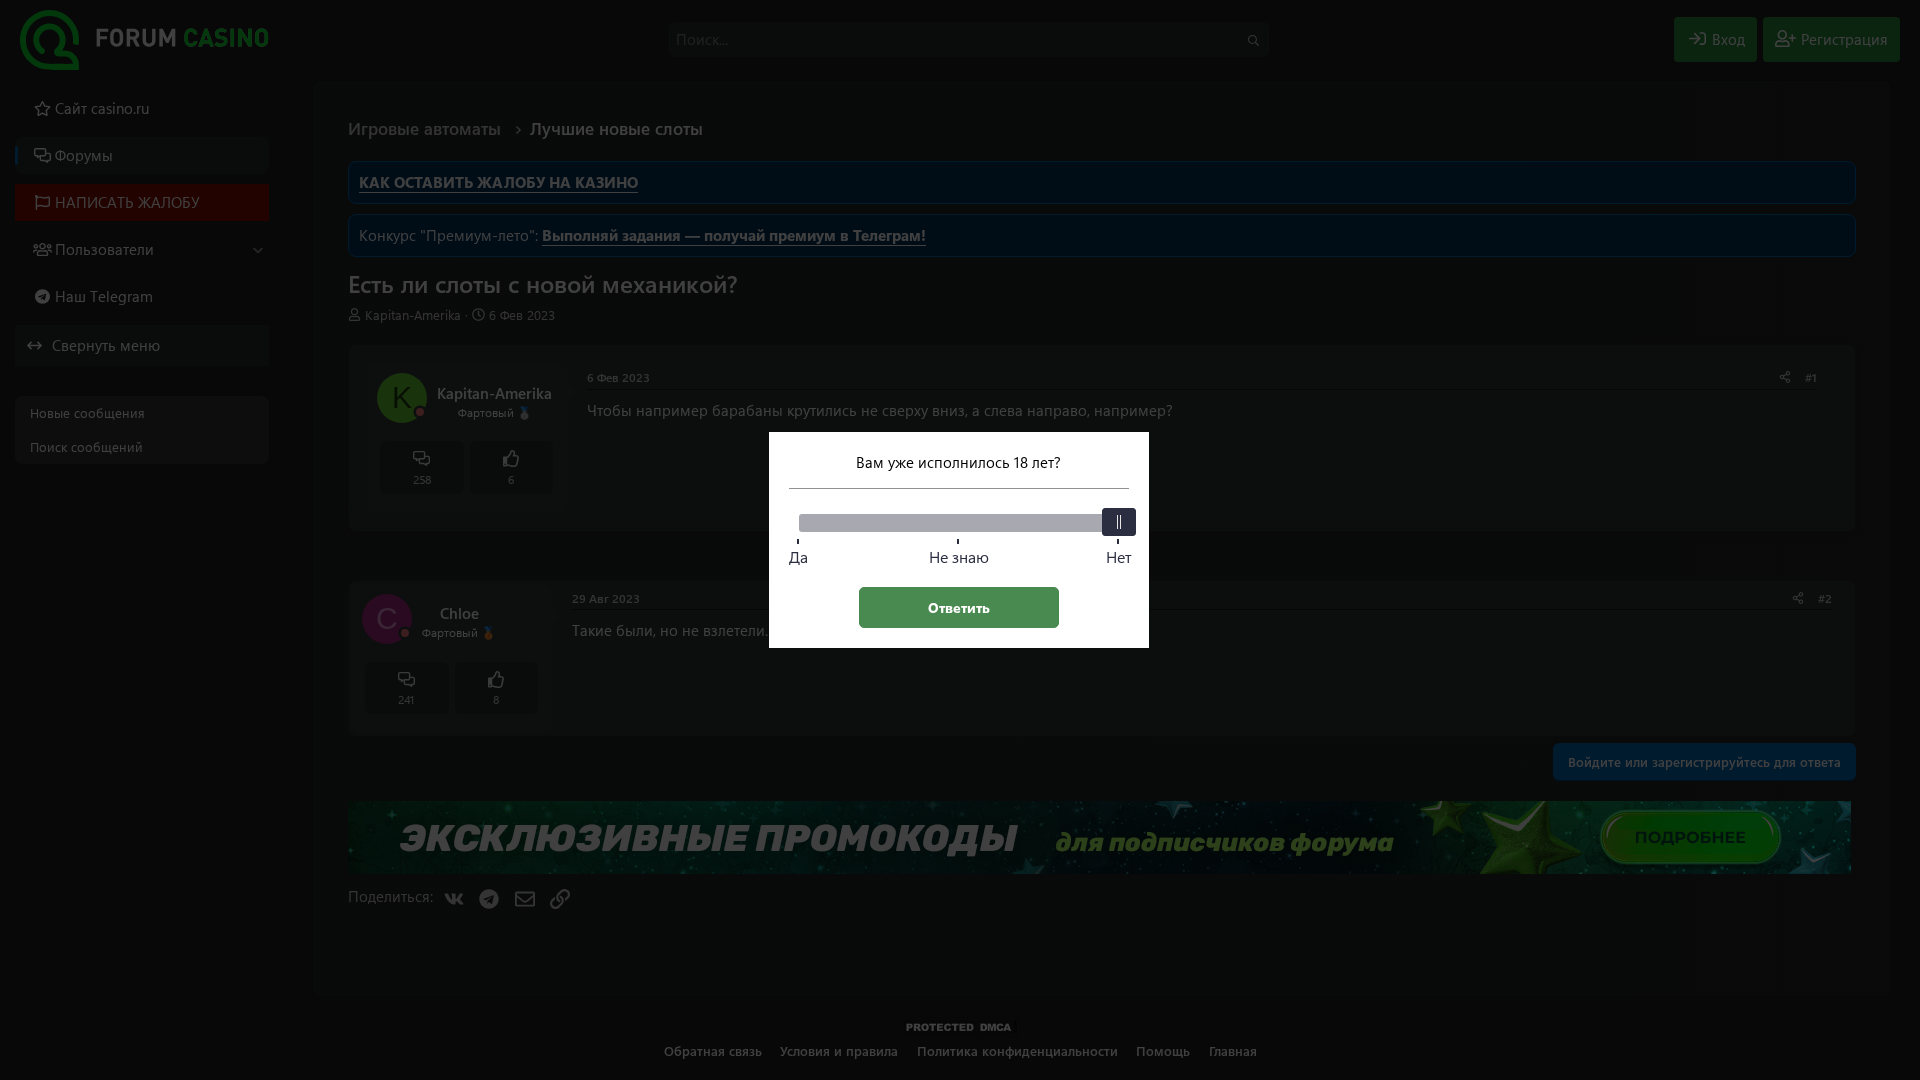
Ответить (959, 607)
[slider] (1119, 522)
